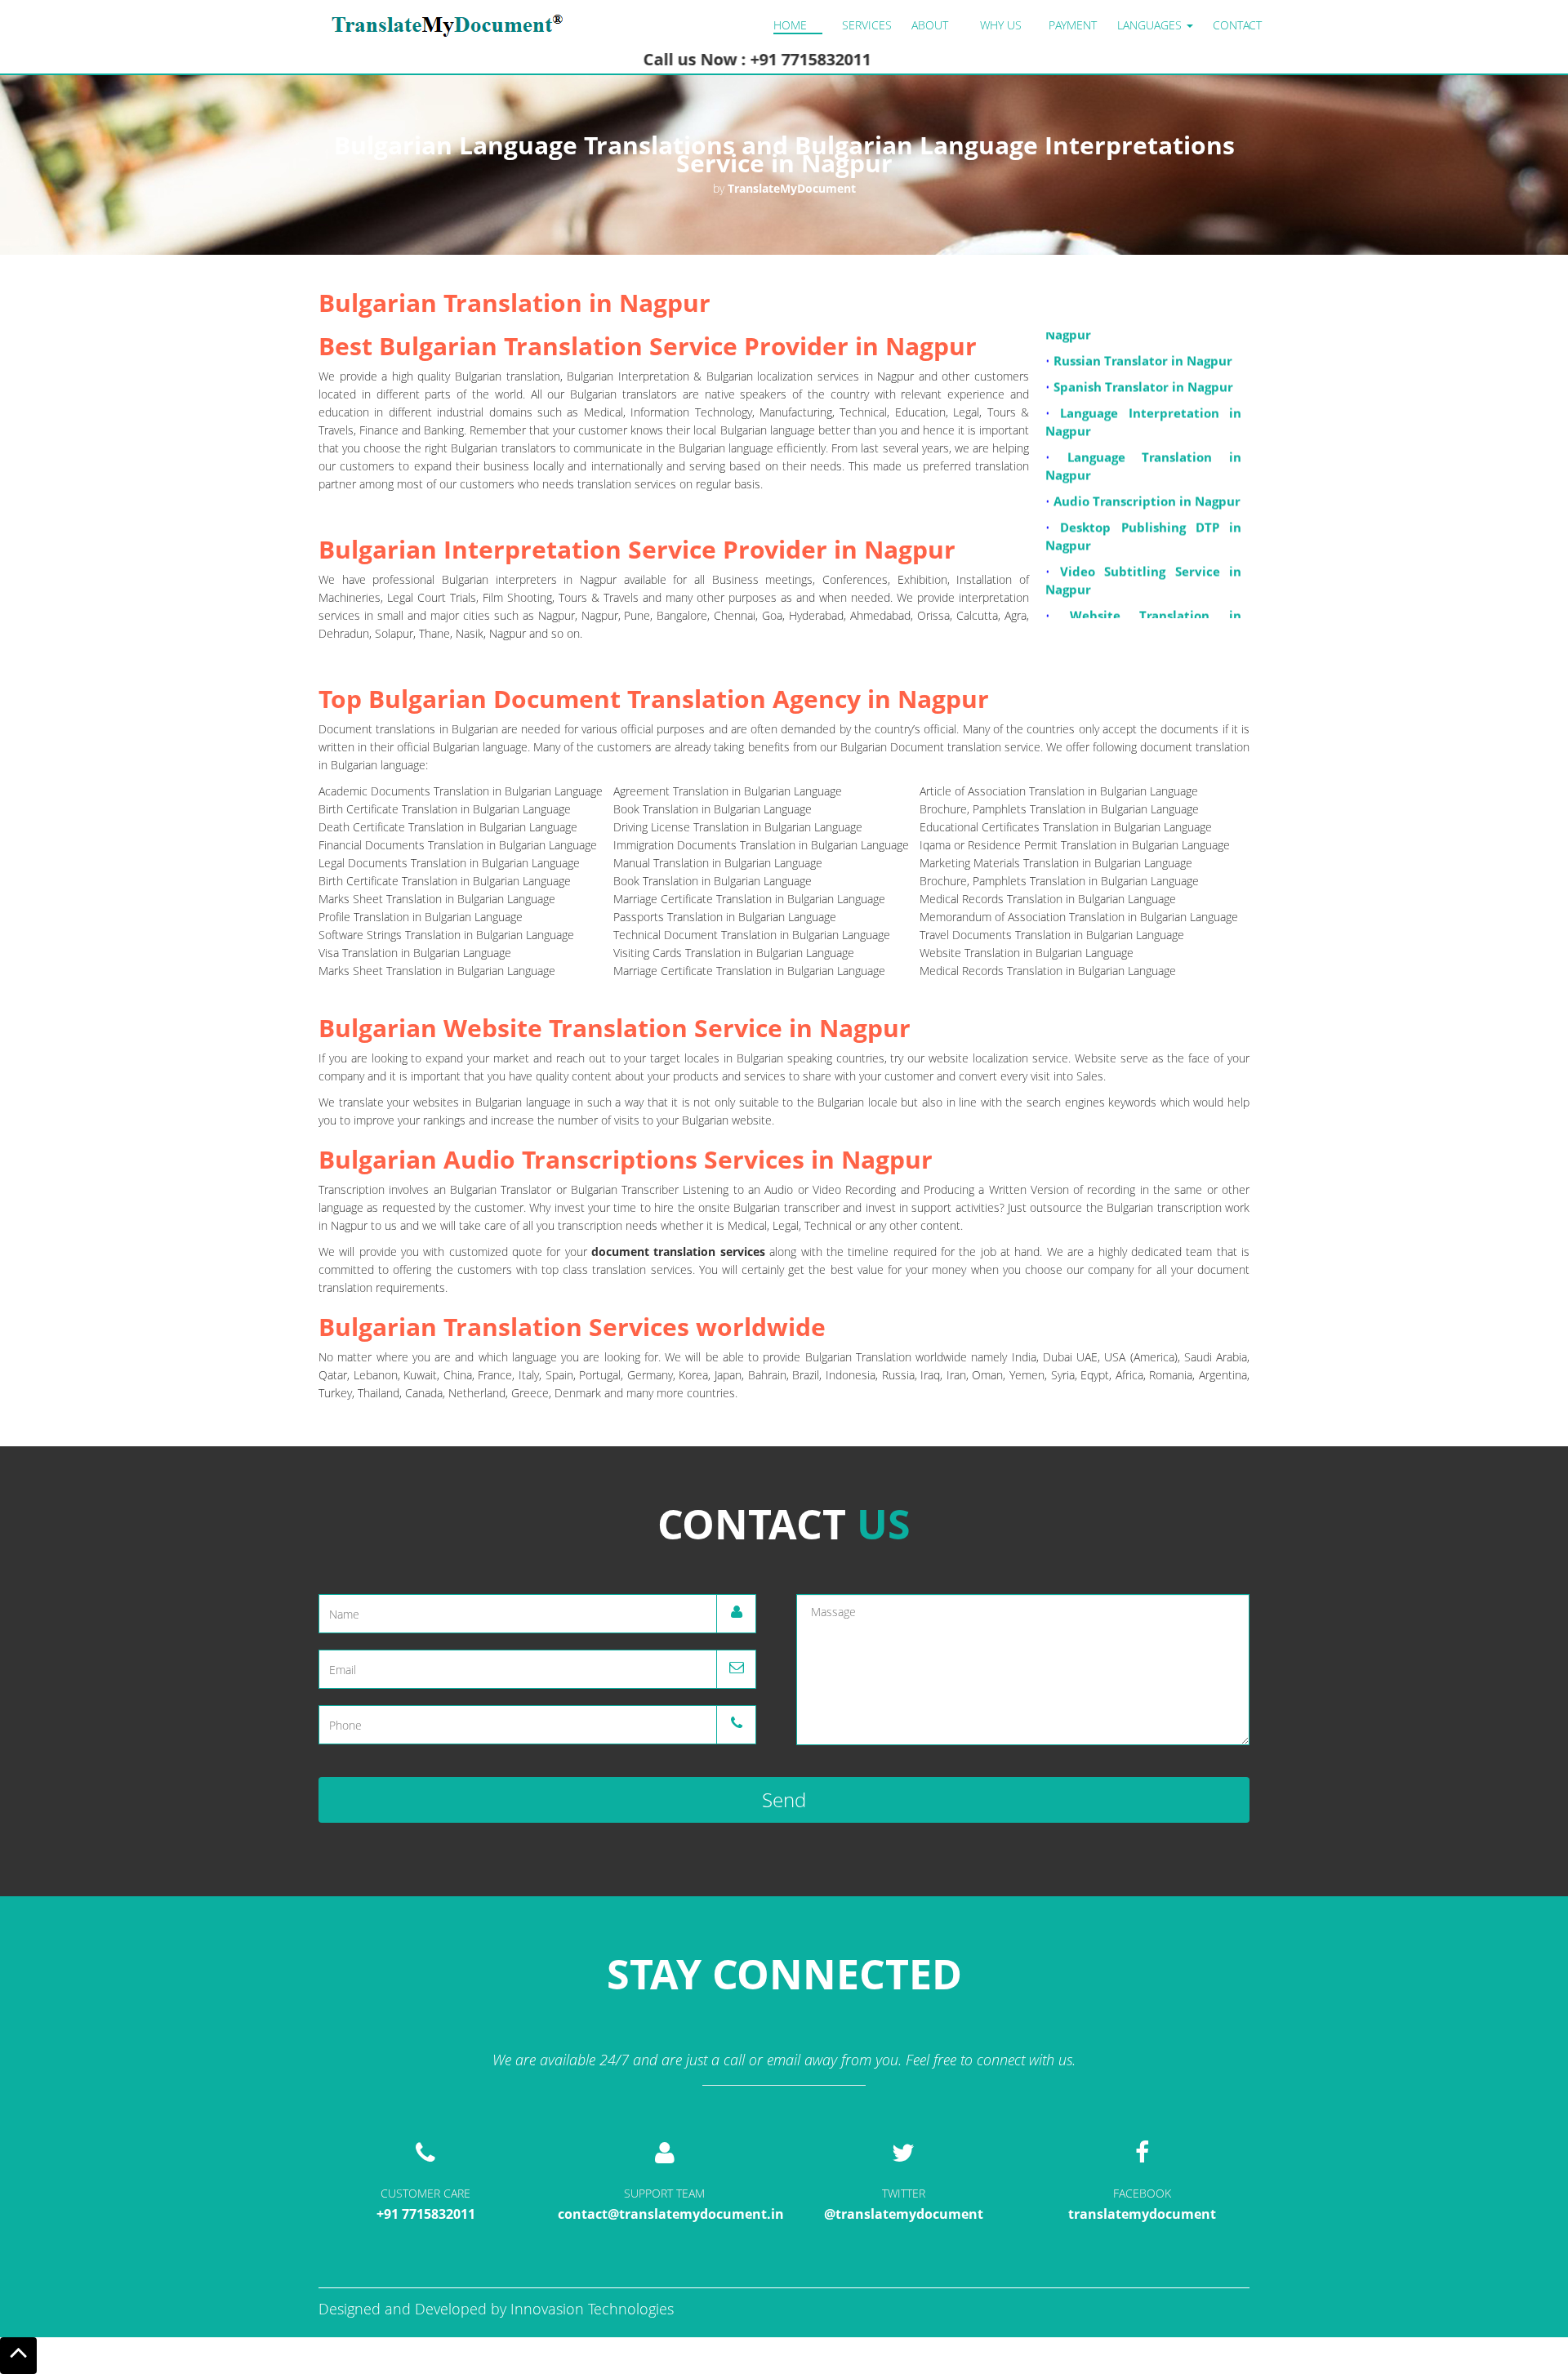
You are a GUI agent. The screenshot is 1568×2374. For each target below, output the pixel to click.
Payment (1073, 25)
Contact (1237, 25)
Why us (1001, 25)
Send (784, 1799)
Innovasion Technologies (592, 2309)
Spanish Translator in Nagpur (1143, 359)
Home (790, 25)
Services (867, 25)
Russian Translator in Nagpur (1143, 332)
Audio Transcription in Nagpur (1147, 473)
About (930, 25)
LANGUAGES (1151, 25)
